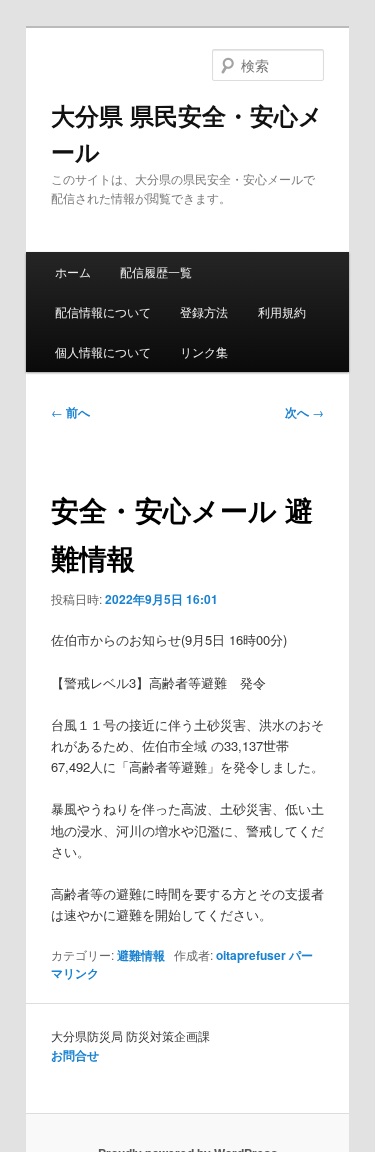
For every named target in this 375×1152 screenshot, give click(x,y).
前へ (70, 412)
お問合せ (75, 1055)
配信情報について (103, 311)
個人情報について (103, 351)
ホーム (73, 271)
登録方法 (204, 311)
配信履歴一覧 (156, 271)
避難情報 (141, 955)
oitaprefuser (251, 955)
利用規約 (282, 311)
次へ (304, 412)
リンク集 (204, 351)
